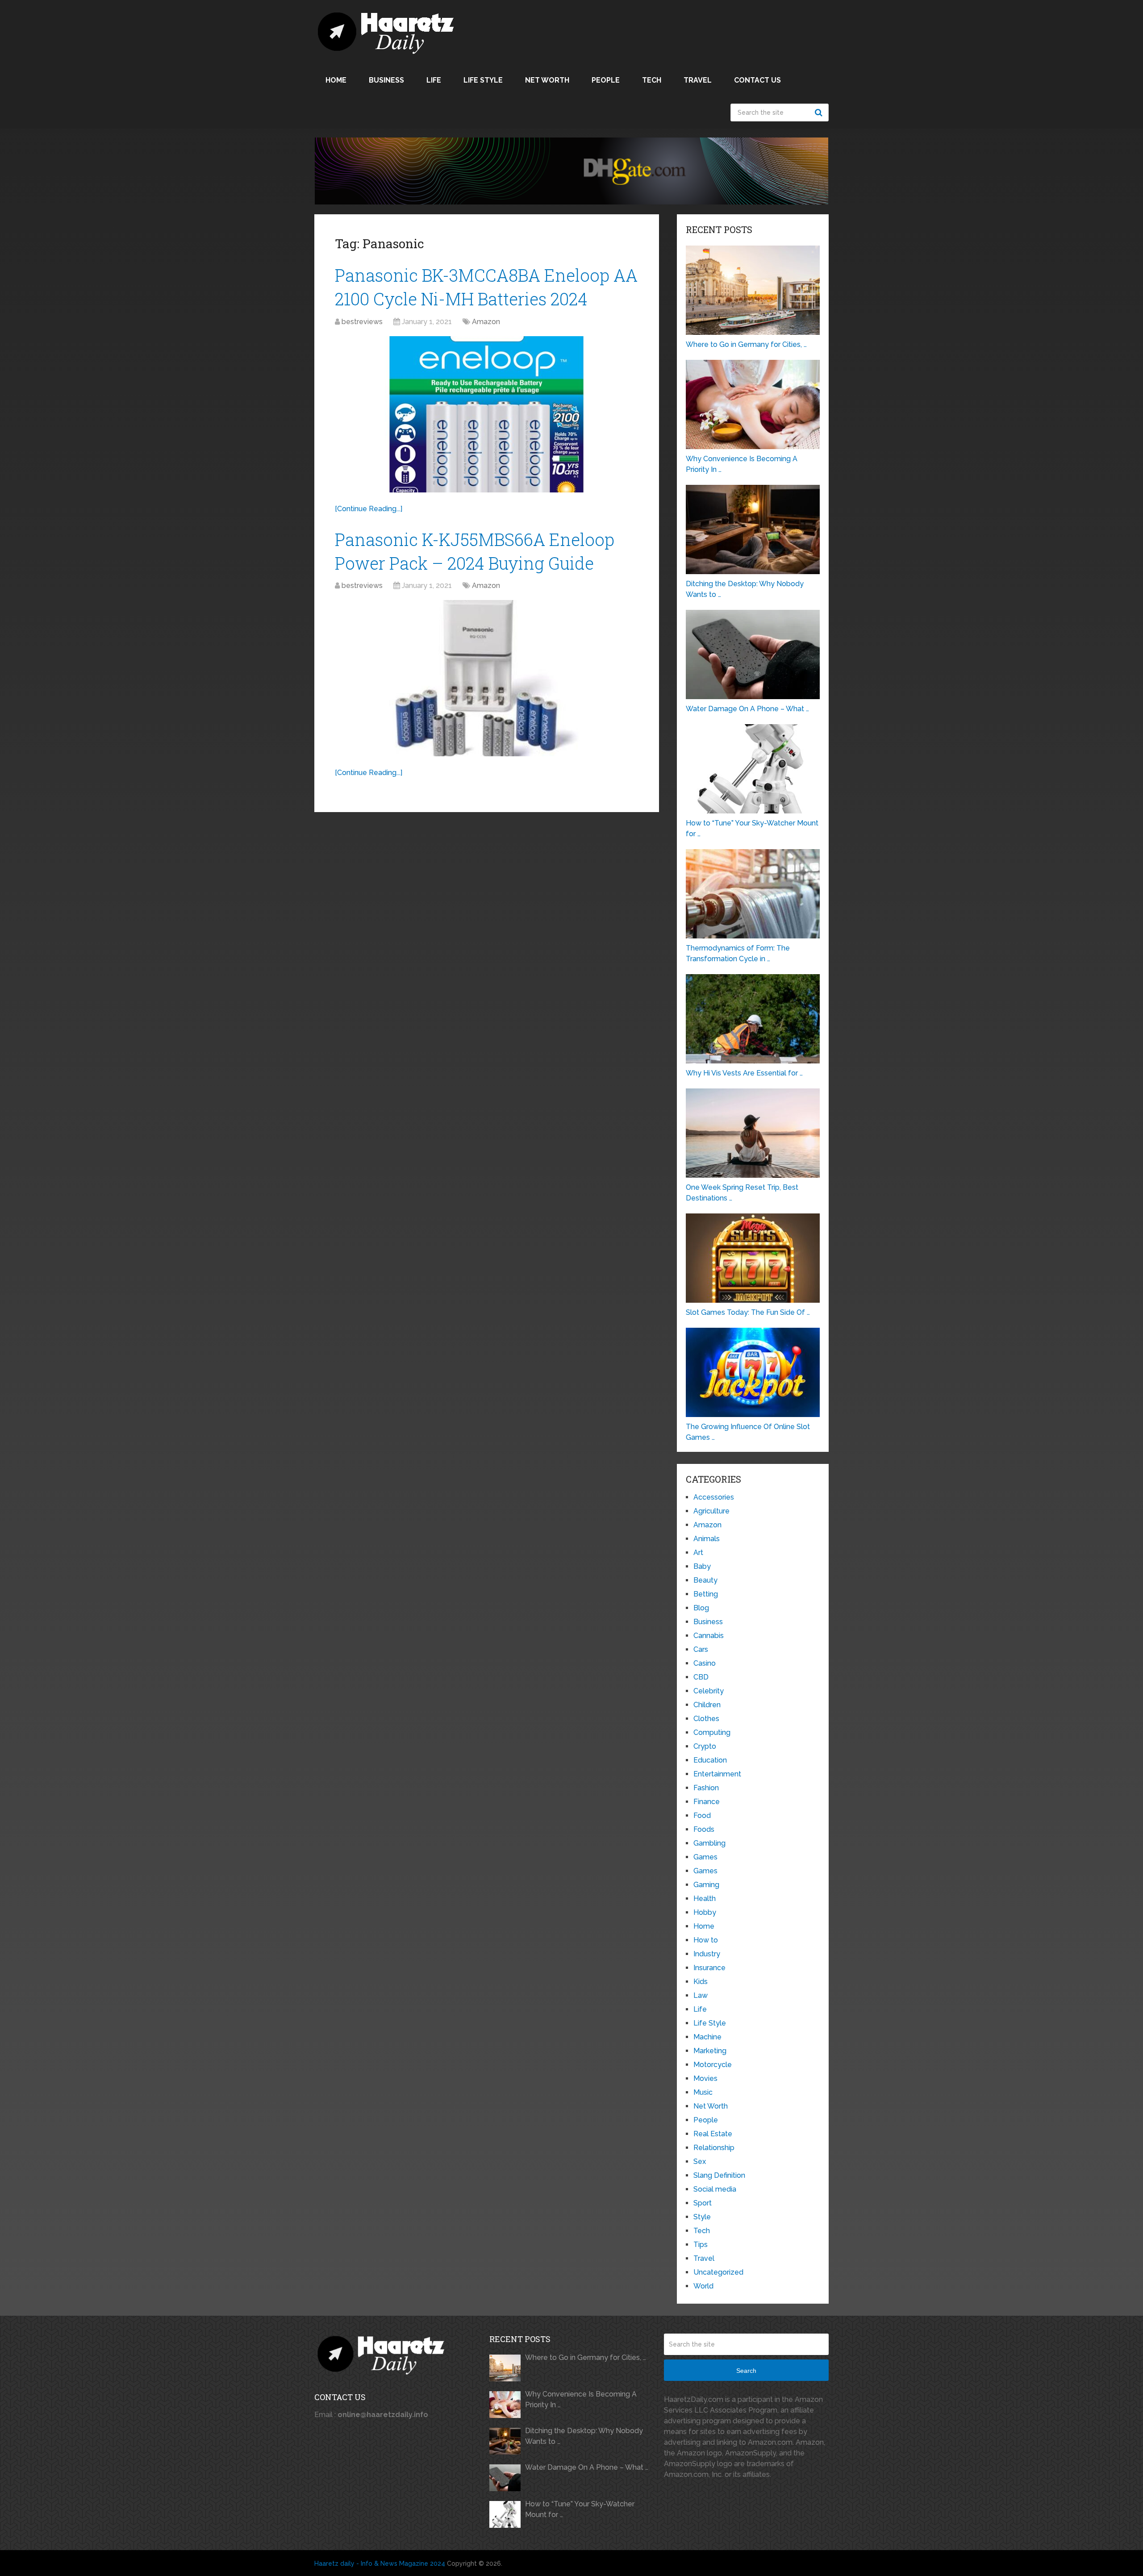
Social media (715, 2189)
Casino (705, 1663)
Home (336, 80)
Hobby (705, 1912)
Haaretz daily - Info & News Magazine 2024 (380, 2563)
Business (386, 80)
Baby (702, 1566)
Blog (701, 1608)
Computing (712, 1732)
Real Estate (713, 2134)
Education (710, 1760)
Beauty (705, 1580)
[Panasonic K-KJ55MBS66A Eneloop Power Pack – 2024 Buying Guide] (487, 678)
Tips (701, 2245)
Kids (701, 1982)
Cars (701, 1649)
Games (705, 1857)
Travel (698, 80)
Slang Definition (719, 2175)
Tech (652, 80)
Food (702, 1815)
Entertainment (717, 1774)
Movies (705, 2078)
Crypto (705, 1746)
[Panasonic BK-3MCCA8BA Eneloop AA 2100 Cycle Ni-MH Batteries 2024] (487, 414)
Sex (700, 2161)
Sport (703, 2203)
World (703, 2286)
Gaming (706, 1885)
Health (705, 1899)
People (606, 80)
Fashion (706, 1788)
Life (434, 80)
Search (820, 113)
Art (698, 1553)
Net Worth (547, 80)
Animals (707, 1539)
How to (706, 1940)
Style (702, 2217)
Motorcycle (713, 2065)
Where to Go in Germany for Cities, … (586, 2357)
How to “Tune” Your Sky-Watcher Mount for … (580, 2509)
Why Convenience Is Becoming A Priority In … (581, 2399)
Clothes (706, 1719)
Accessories (714, 1497)
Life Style (483, 80)
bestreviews (362, 322)
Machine (707, 2037)
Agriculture (711, 1511)
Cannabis (709, 1636)
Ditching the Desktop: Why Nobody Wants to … (584, 2436)
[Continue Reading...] (369, 509)
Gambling (709, 1843)
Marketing (710, 2051)
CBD (701, 1677)
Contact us (757, 80)
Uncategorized (718, 2272)
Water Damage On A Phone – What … (587, 2467)
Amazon (486, 322)
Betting (706, 1594)
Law (701, 1995)
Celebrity (709, 1691)
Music (703, 2092)
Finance (707, 1802)
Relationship (714, 2148)
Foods (704, 1829)
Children (707, 1705)
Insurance (709, 1968)
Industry (707, 1954)
